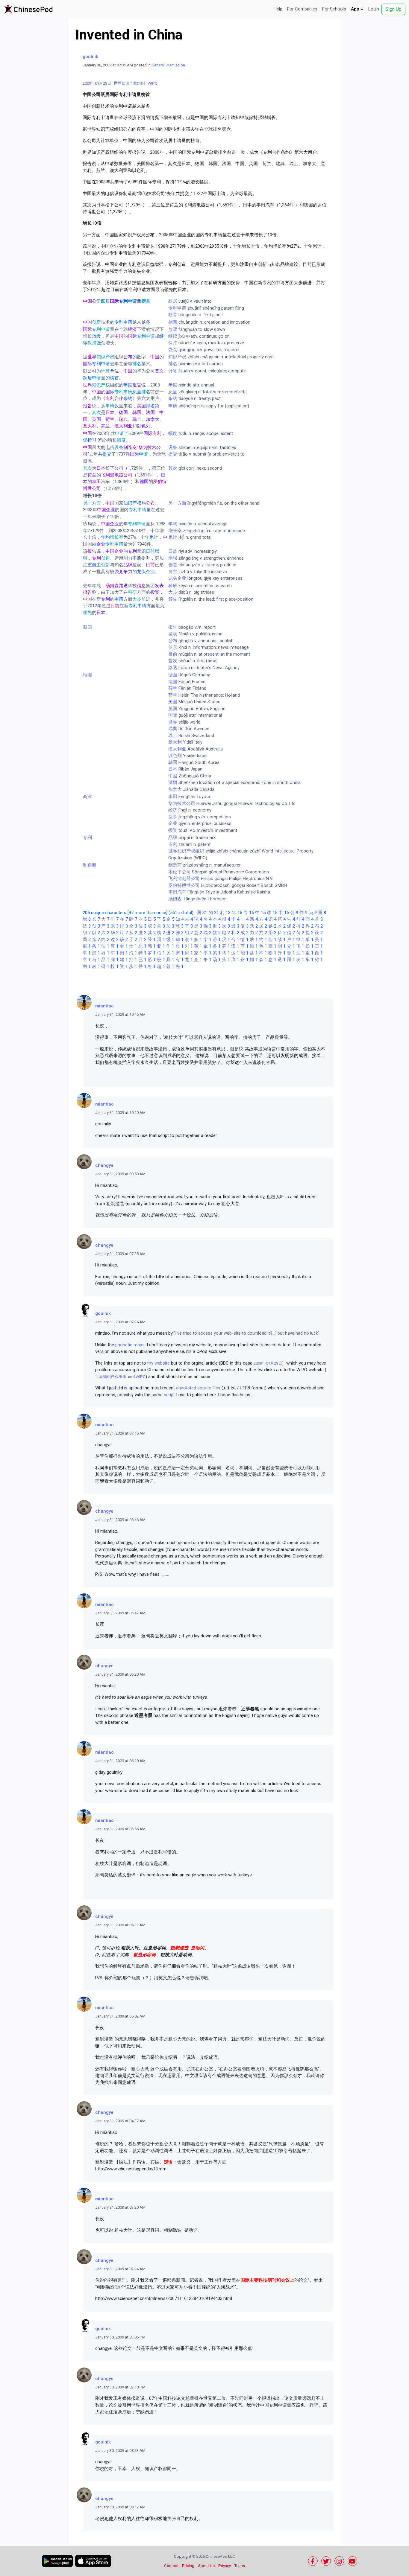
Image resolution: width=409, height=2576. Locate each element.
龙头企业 (177, 578)
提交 (173, 454)
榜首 (173, 315)
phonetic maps (130, 1345)
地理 (87, 675)
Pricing (188, 2566)
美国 (173, 702)
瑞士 (173, 736)
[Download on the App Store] (93, 2561)
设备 (173, 447)
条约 (173, 398)
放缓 (173, 329)
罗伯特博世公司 (184, 885)
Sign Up (393, 9)
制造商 (90, 865)
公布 (173, 641)
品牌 (173, 838)
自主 (173, 572)
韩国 (173, 762)
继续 (173, 336)
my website (159, 1363)
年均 (173, 524)
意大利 (175, 742)
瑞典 (173, 729)
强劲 (173, 350)
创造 (173, 565)
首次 (173, 661)
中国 (173, 776)
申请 (173, 406)
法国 (173, 682)
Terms (240, 2566)
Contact (171, 2566)
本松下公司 (179, 872)
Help (278, 9)
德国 (173, 675)
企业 (173, 823)
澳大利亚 (177, 749)
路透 (173, 668)
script (169, 1395)
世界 (173, 722)
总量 (173, 392)
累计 (173, 537)
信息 (173, 647)
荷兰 (173, 695)
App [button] (356, 9)
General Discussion (168, 65)
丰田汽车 (177, 892)
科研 (173, 586)
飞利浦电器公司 (184, 879)
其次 (173, 468)
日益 (173, 551)
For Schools (334, 9)
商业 (87, 797)
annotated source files (198, 1388)
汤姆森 (175, 899)
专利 (87, 838)
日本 (173, 769)
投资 (173, 830)
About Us (206, 2566)
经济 (173, 810)
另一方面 (177, 503)
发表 (173, 634)
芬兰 (173, 688)
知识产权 (177, 357)
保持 (173, 343)
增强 (173, 558)
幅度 (173, 433)
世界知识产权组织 (129, 83)
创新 (173, 322)
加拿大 (175, 789)
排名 (173, 364)
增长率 (175, 531)
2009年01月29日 (97, 83)
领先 (173, 599)
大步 (173, 592)
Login (374, 9)
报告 (173, 627)
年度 (173, 385)
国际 (173, 715)
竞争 (173, 817)
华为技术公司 (182, 803)
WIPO (153, 83)
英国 (173, 709)
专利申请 (177, 308)
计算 (173, 371)
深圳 (173, 782)
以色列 (175, 756)
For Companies (302, 9)
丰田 (173, 797)
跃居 (173, 301)
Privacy (225, 2566)
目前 (173, 654)
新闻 (87, 627)
